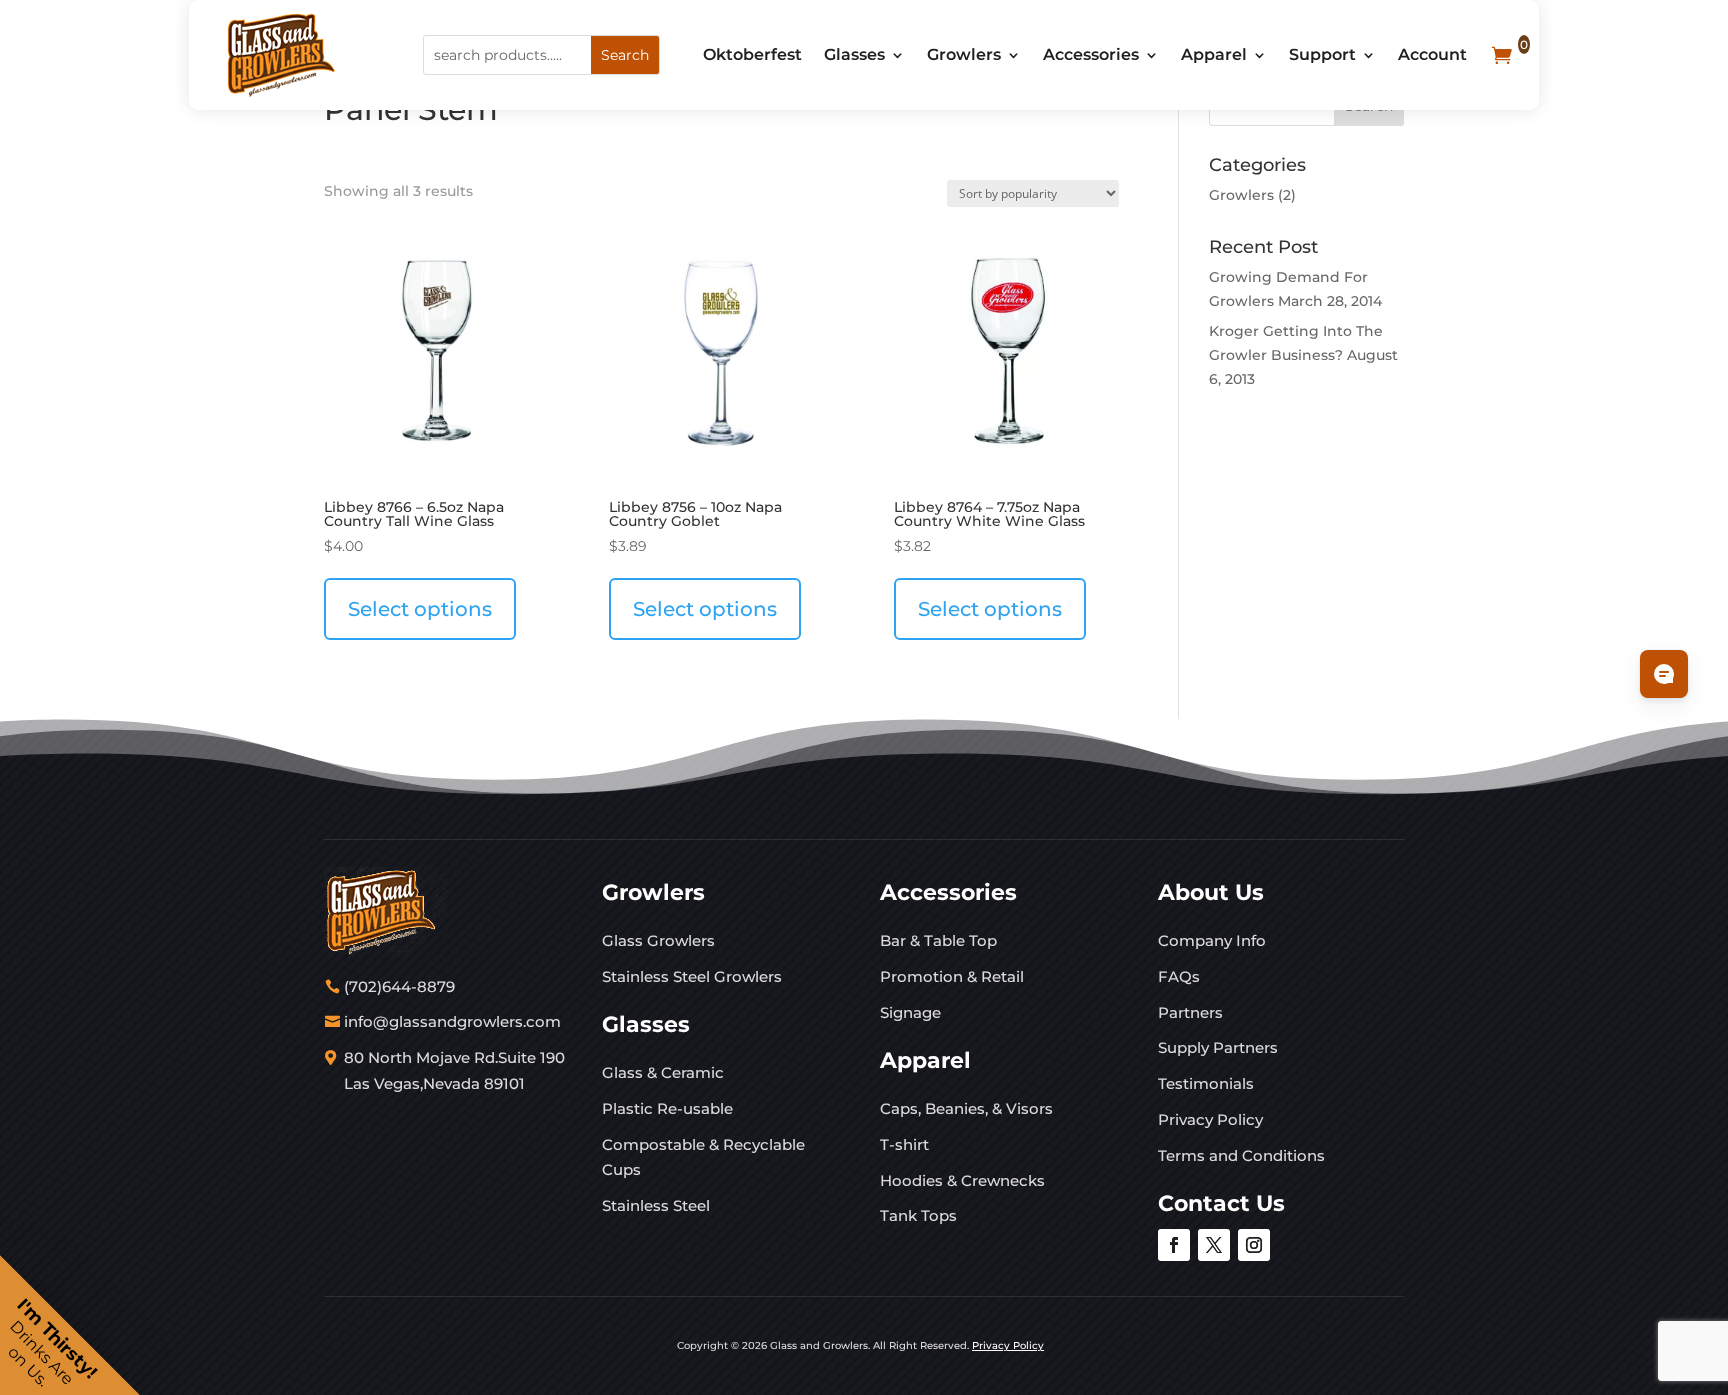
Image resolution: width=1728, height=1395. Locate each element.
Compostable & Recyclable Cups (703, 1157)
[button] (70, 1325)
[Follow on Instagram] (1254, 1245)
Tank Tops (918, 1215)
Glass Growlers (658, 940)
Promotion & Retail (952, 976)
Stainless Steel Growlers (692, 976)
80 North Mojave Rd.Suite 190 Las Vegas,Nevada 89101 (454, 1070)
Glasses (854, 54)
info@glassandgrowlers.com (452, 1021)
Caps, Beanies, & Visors (966, 1108)
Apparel (1214, 54)
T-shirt (904, 1144)
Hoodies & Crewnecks (962, 1180)
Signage (910, 1012)
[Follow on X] (1214, 1245)
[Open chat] (1664, 674)
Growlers (964, 54)
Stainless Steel (656, 1205)
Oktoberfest (752, 54)
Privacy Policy (1210, 1119)
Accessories (1091, 54)
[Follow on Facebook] (1174, 1245)
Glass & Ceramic (663, 1072)
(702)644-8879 (399, 986)
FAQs (1179, 976)
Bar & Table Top (938, 940)
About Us (1211, 892)
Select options (420, 609)
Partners (1190, 1012)
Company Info (1212, 940)
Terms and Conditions (1241, 1155)
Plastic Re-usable (667, 1108)
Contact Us (1221, 1203)
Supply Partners (1218, 1047)
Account (1432, 54)
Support (1322, 54)
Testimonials (1206, 1083)
